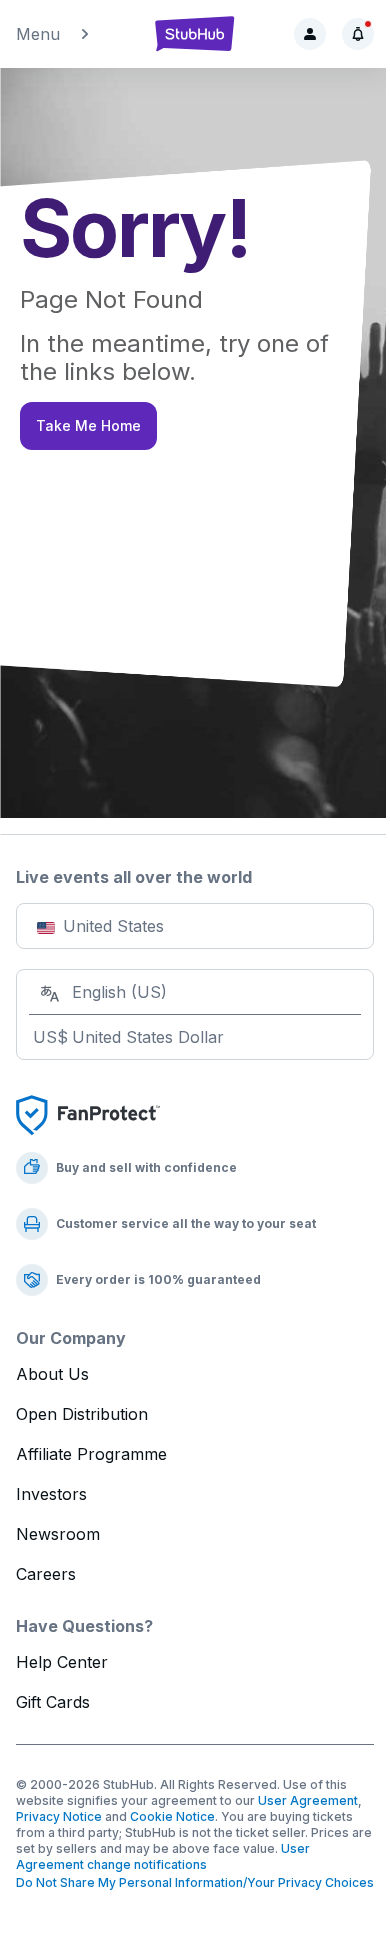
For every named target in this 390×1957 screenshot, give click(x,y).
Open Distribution (82, 1414)
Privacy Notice (59, 1816)
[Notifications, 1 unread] (358, 34)
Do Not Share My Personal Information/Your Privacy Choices (195, 1882)
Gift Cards (53, 1702)
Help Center (62, 1662)
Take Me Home (88, 425)
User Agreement (308, 1800)
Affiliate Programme (91, 1454)
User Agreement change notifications (163, 1856)
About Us (52, 1374)
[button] (75, 34)
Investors (51, 1494)
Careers (46, 1574)
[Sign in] (310, 34)
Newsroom (58, 1534)
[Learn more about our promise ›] (88, 1114)
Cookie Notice (172, 1816)
